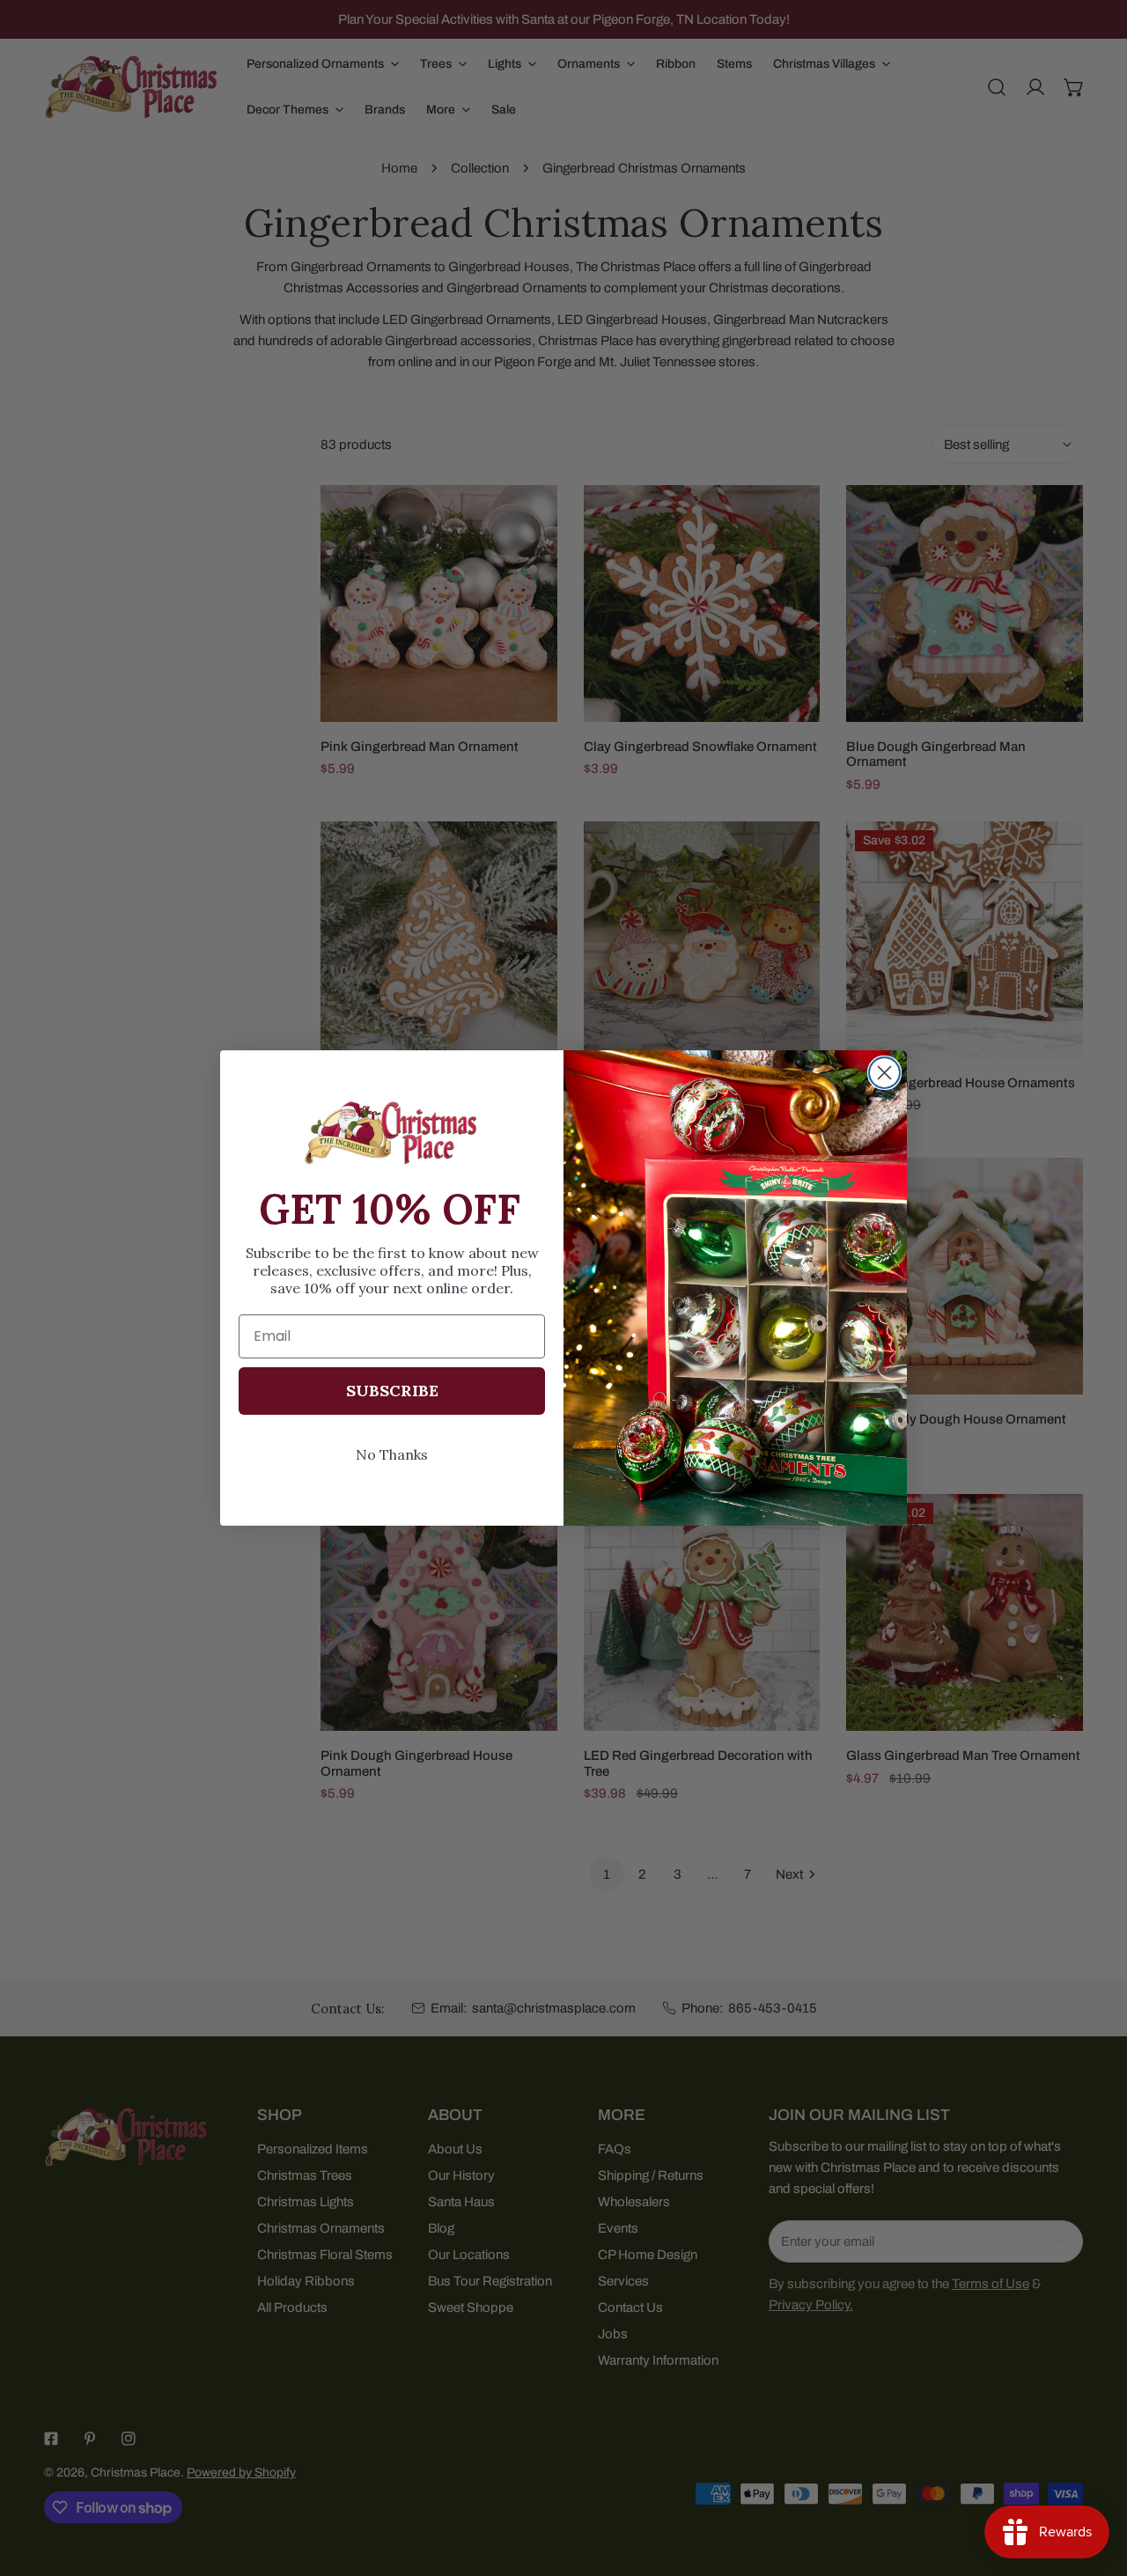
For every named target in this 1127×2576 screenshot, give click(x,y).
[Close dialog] (884, 1073)
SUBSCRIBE (392, 1391)
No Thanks (392, 1454)
